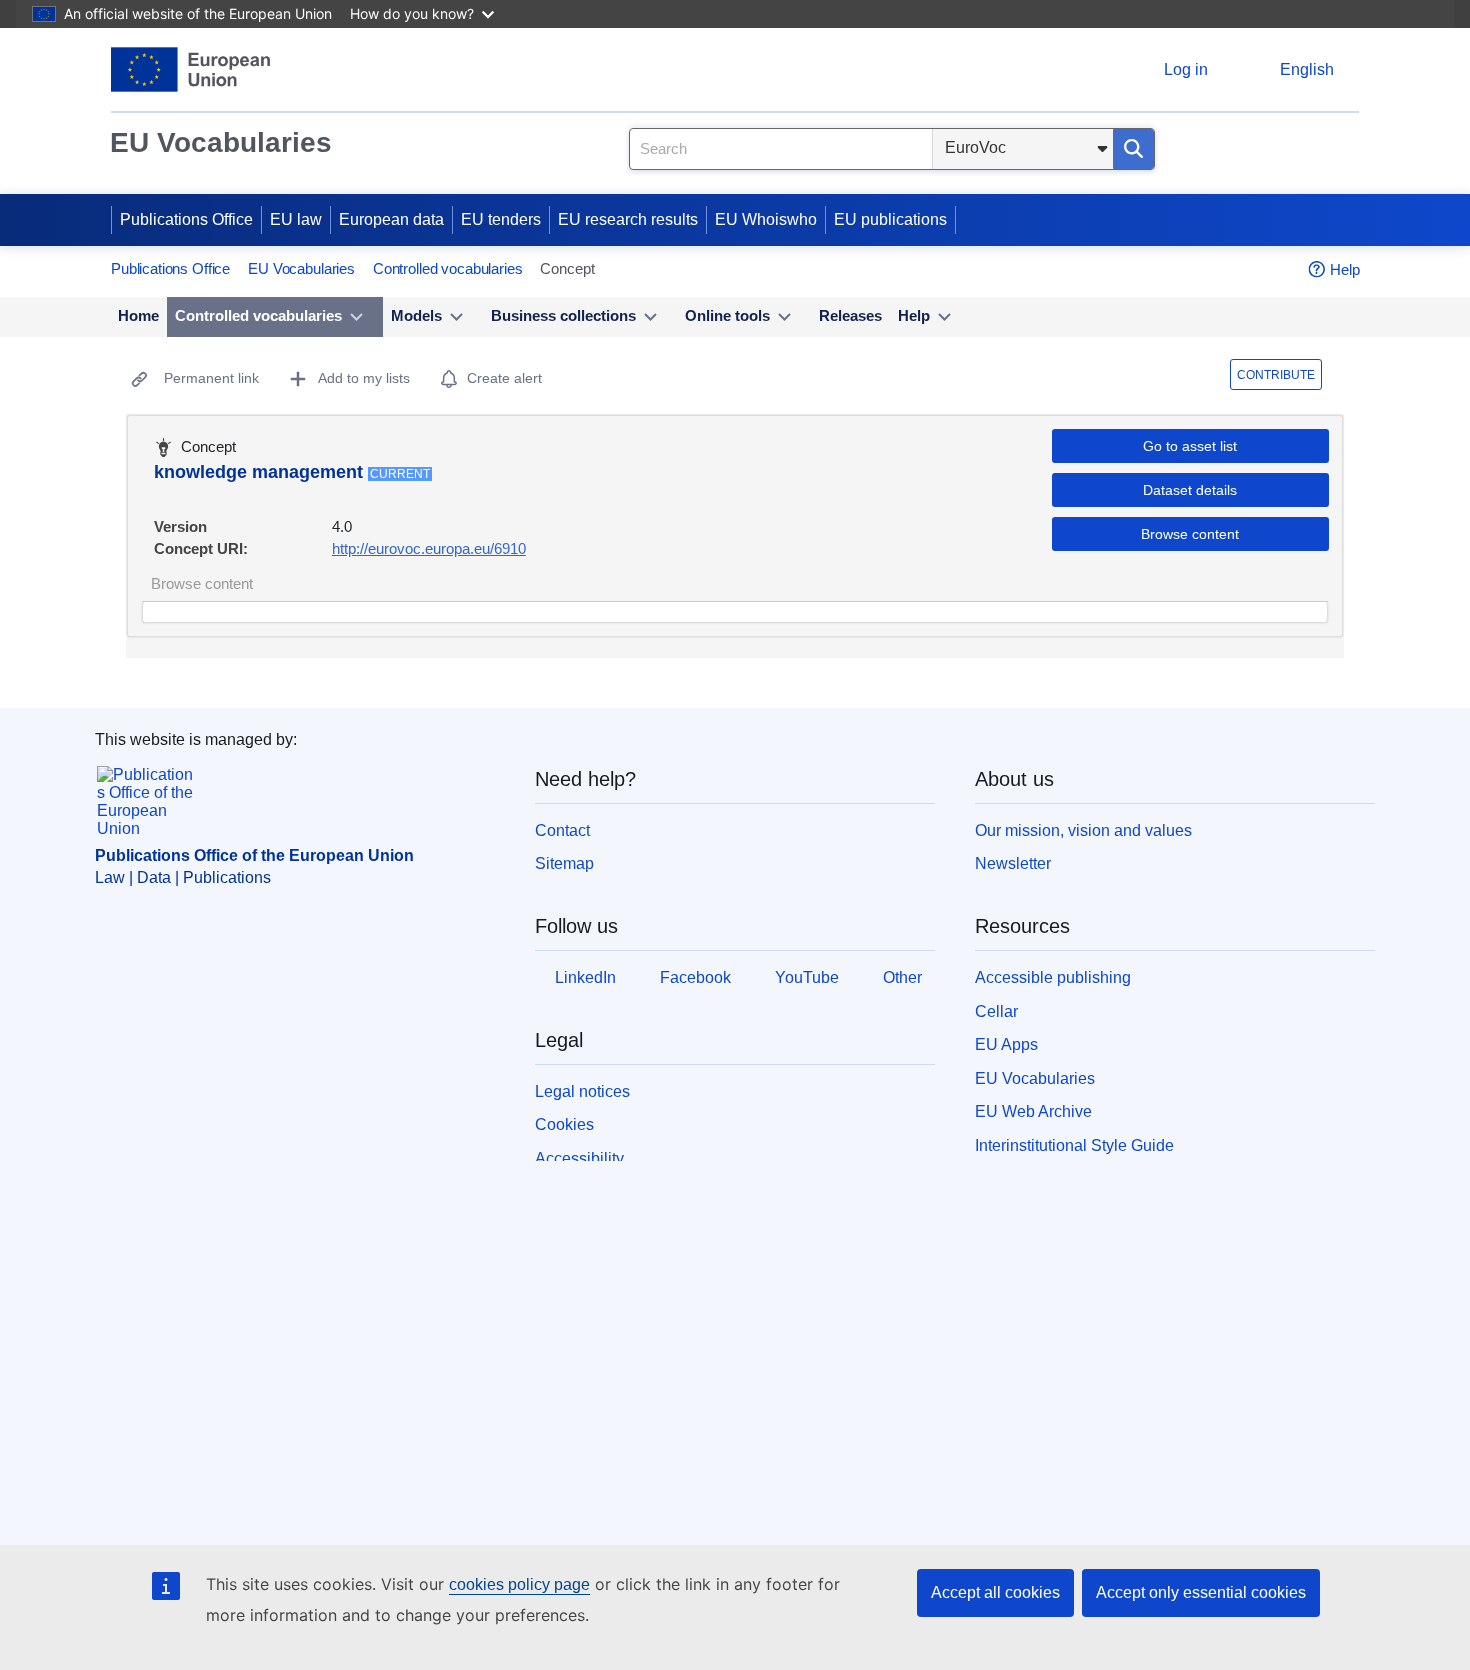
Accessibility (579, 1158)
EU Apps (1006, 1044)
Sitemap (564, 863)
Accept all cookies (995, 1592)
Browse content (1190, 534)
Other (902, 977)
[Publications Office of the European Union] (190, 69)
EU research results (628, 219)
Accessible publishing (1053, 977)
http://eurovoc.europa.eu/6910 (429, 548)
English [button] (1307, 69)
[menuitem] (138, 317)
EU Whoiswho (766, 219)
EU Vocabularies (221, 142)
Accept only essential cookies (1201, 1592)
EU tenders (501, 219)
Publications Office (186, 219)
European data (391, 219)
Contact (562, 830)
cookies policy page (519, 1584)
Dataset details (1190, 490)
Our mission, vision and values (1083, 830)
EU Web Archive (1033, 1111)
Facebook (695, 977)
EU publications (890, 219)
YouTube (807, 977)
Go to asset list (1190, 446)
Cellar (996, 1011)
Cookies (564, 1124)
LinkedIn (585, 977)
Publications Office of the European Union (254, 855)
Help (1345, 269)
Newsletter (1013, 863)
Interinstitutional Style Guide (1074, 1145)
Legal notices (582, 1091)
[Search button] (1133, 149)
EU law (296, 219)
